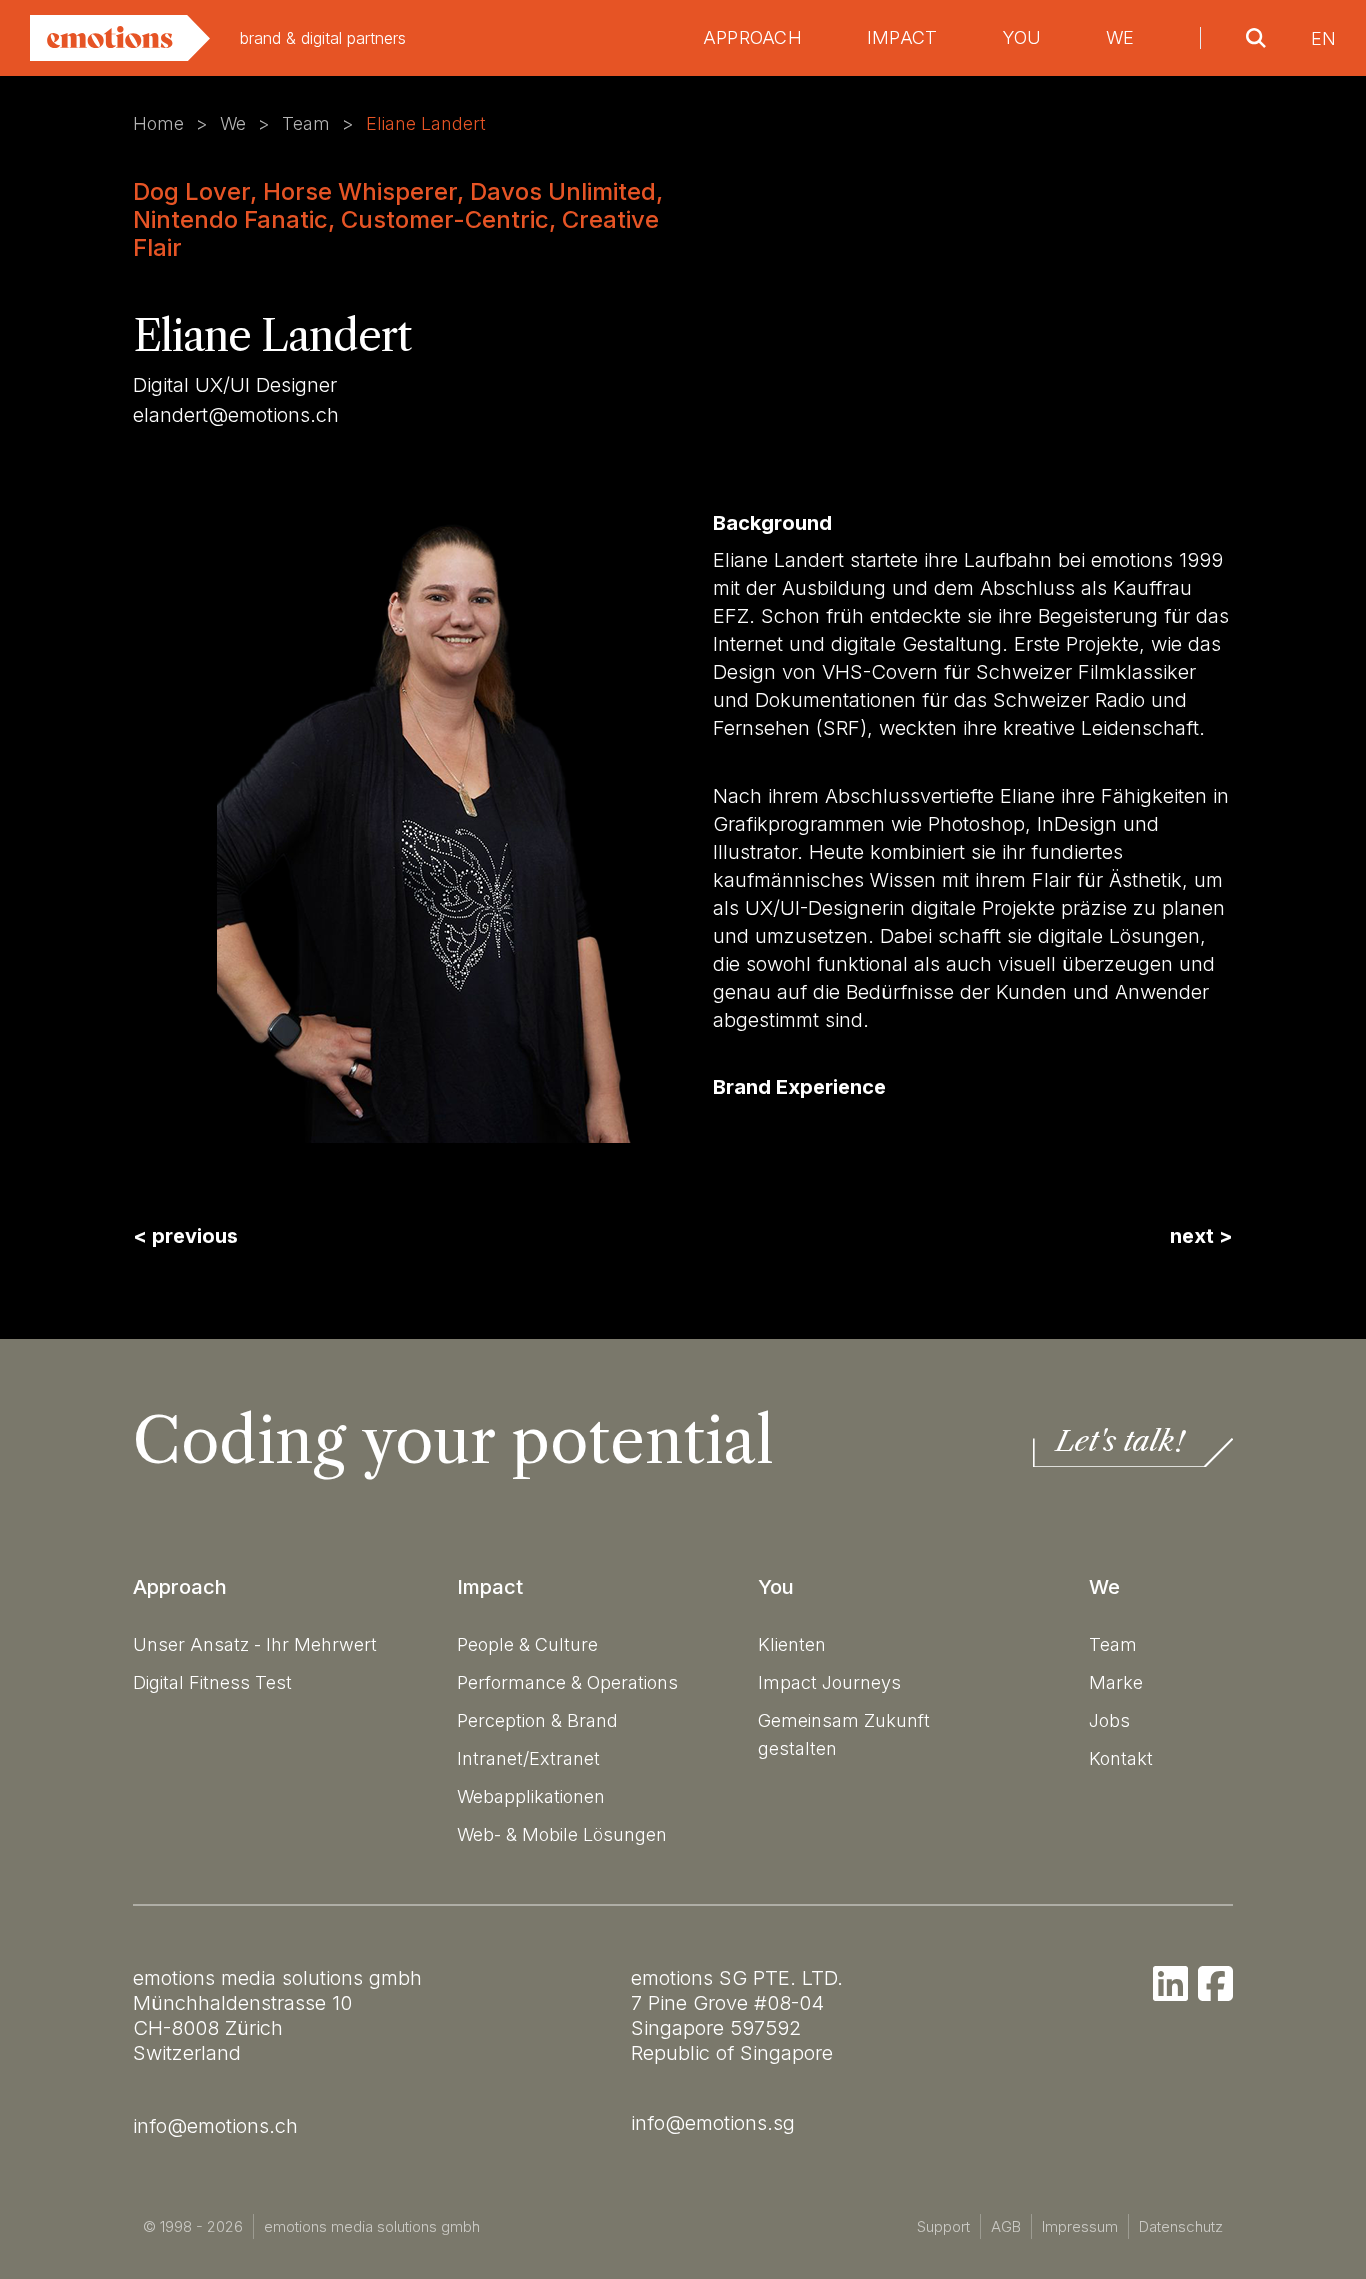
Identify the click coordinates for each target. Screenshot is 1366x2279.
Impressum (1080, 2226)
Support (943, 2226)
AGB (1006, 2226)
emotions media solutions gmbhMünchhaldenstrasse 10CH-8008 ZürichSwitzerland (277, 2015)
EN (1324, 38)
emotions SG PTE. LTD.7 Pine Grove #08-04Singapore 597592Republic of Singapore (737, 2015)
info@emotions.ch (215, 2126)
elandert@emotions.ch (236, 415)
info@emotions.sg (713, 2123)
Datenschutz (1181, 2226)
